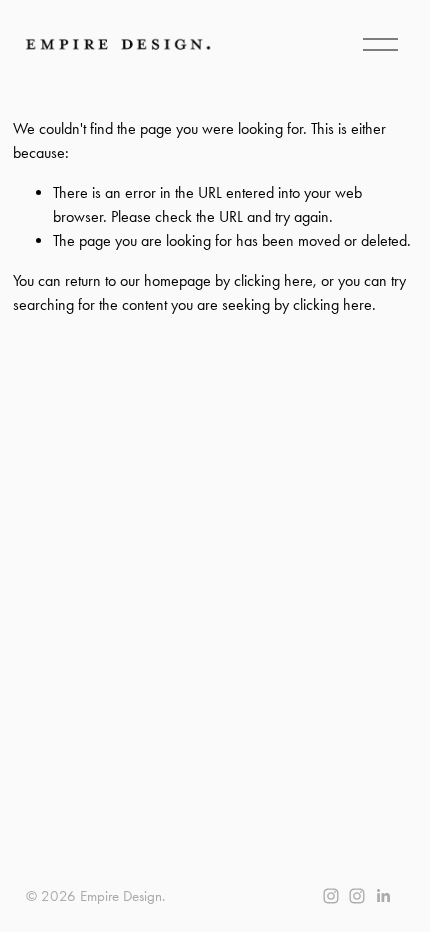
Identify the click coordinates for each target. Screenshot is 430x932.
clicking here (273, 280)
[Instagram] (331, 896)
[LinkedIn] (383, 896)
